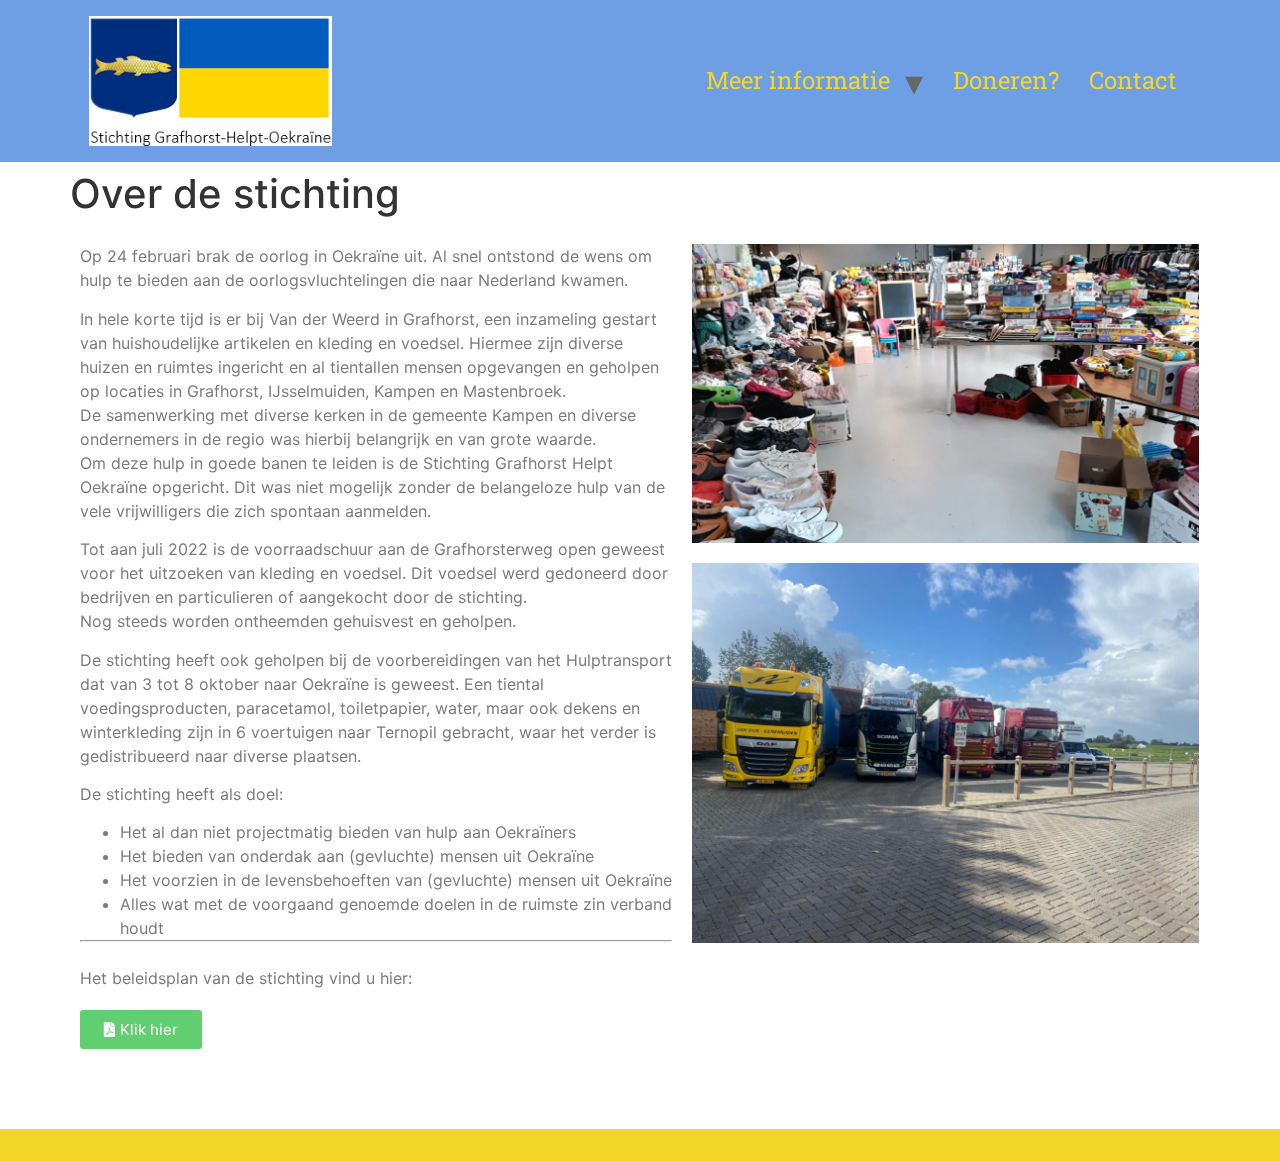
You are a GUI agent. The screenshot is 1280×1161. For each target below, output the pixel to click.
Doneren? (1006, 80)
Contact (1133, 80)
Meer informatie (798, 80)
